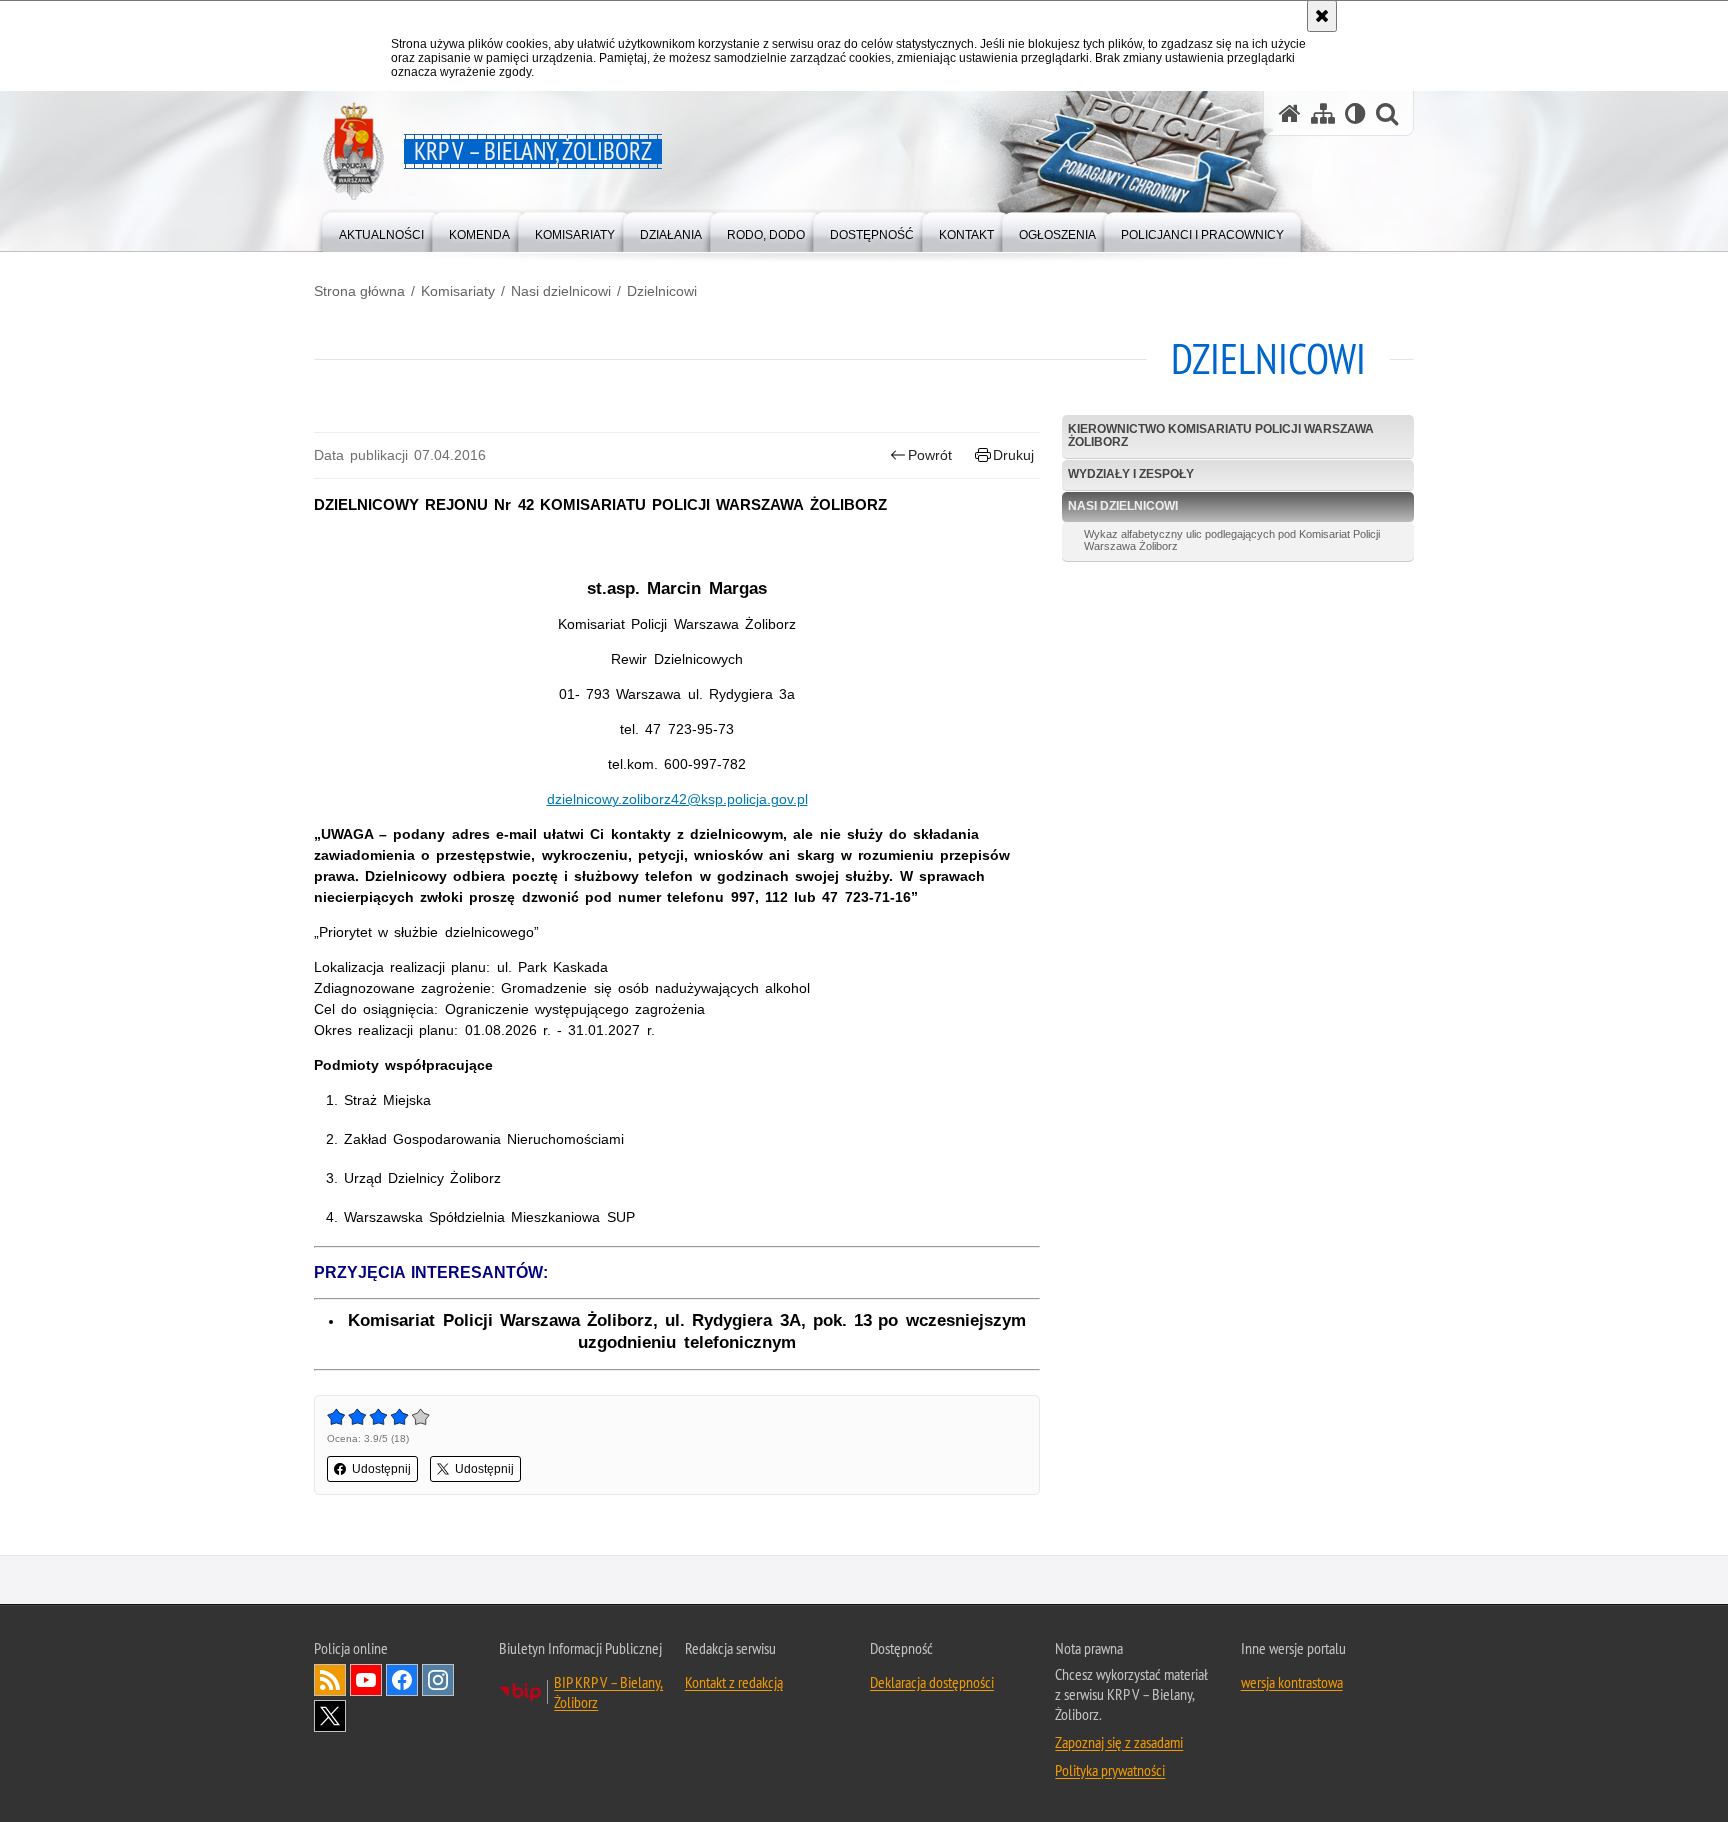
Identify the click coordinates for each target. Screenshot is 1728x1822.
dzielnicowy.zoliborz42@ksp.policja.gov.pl (677, 799)
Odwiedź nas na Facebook (402, 1680)
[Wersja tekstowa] (1355, 113)
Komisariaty (458, 291)
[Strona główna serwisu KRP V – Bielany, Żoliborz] (1290, 113)
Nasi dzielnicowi (561, 291)
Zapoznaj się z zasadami (1119, 1742)
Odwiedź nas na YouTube (366, 1680)
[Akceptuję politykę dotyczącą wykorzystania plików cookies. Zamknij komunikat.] (1322, 16)
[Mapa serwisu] (1323, 113)
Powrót (930, 455)
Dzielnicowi (662, 291)
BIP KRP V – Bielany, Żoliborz (608, 1692)
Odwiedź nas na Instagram (438, 1680)
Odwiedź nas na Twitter (330, 1716)
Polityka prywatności (1110, 1770)
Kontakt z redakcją (734, 1682)
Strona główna (359, 291)
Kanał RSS (330, 1680)
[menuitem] (381, 230)
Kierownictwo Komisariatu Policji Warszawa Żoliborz (1221, 435)
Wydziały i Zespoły (1131, 474)
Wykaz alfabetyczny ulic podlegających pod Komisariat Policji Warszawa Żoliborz (1232, 540)
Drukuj (1013, 455)
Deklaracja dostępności (932, 1682)
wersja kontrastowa (1292, 1682)
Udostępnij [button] (381, 1469)
